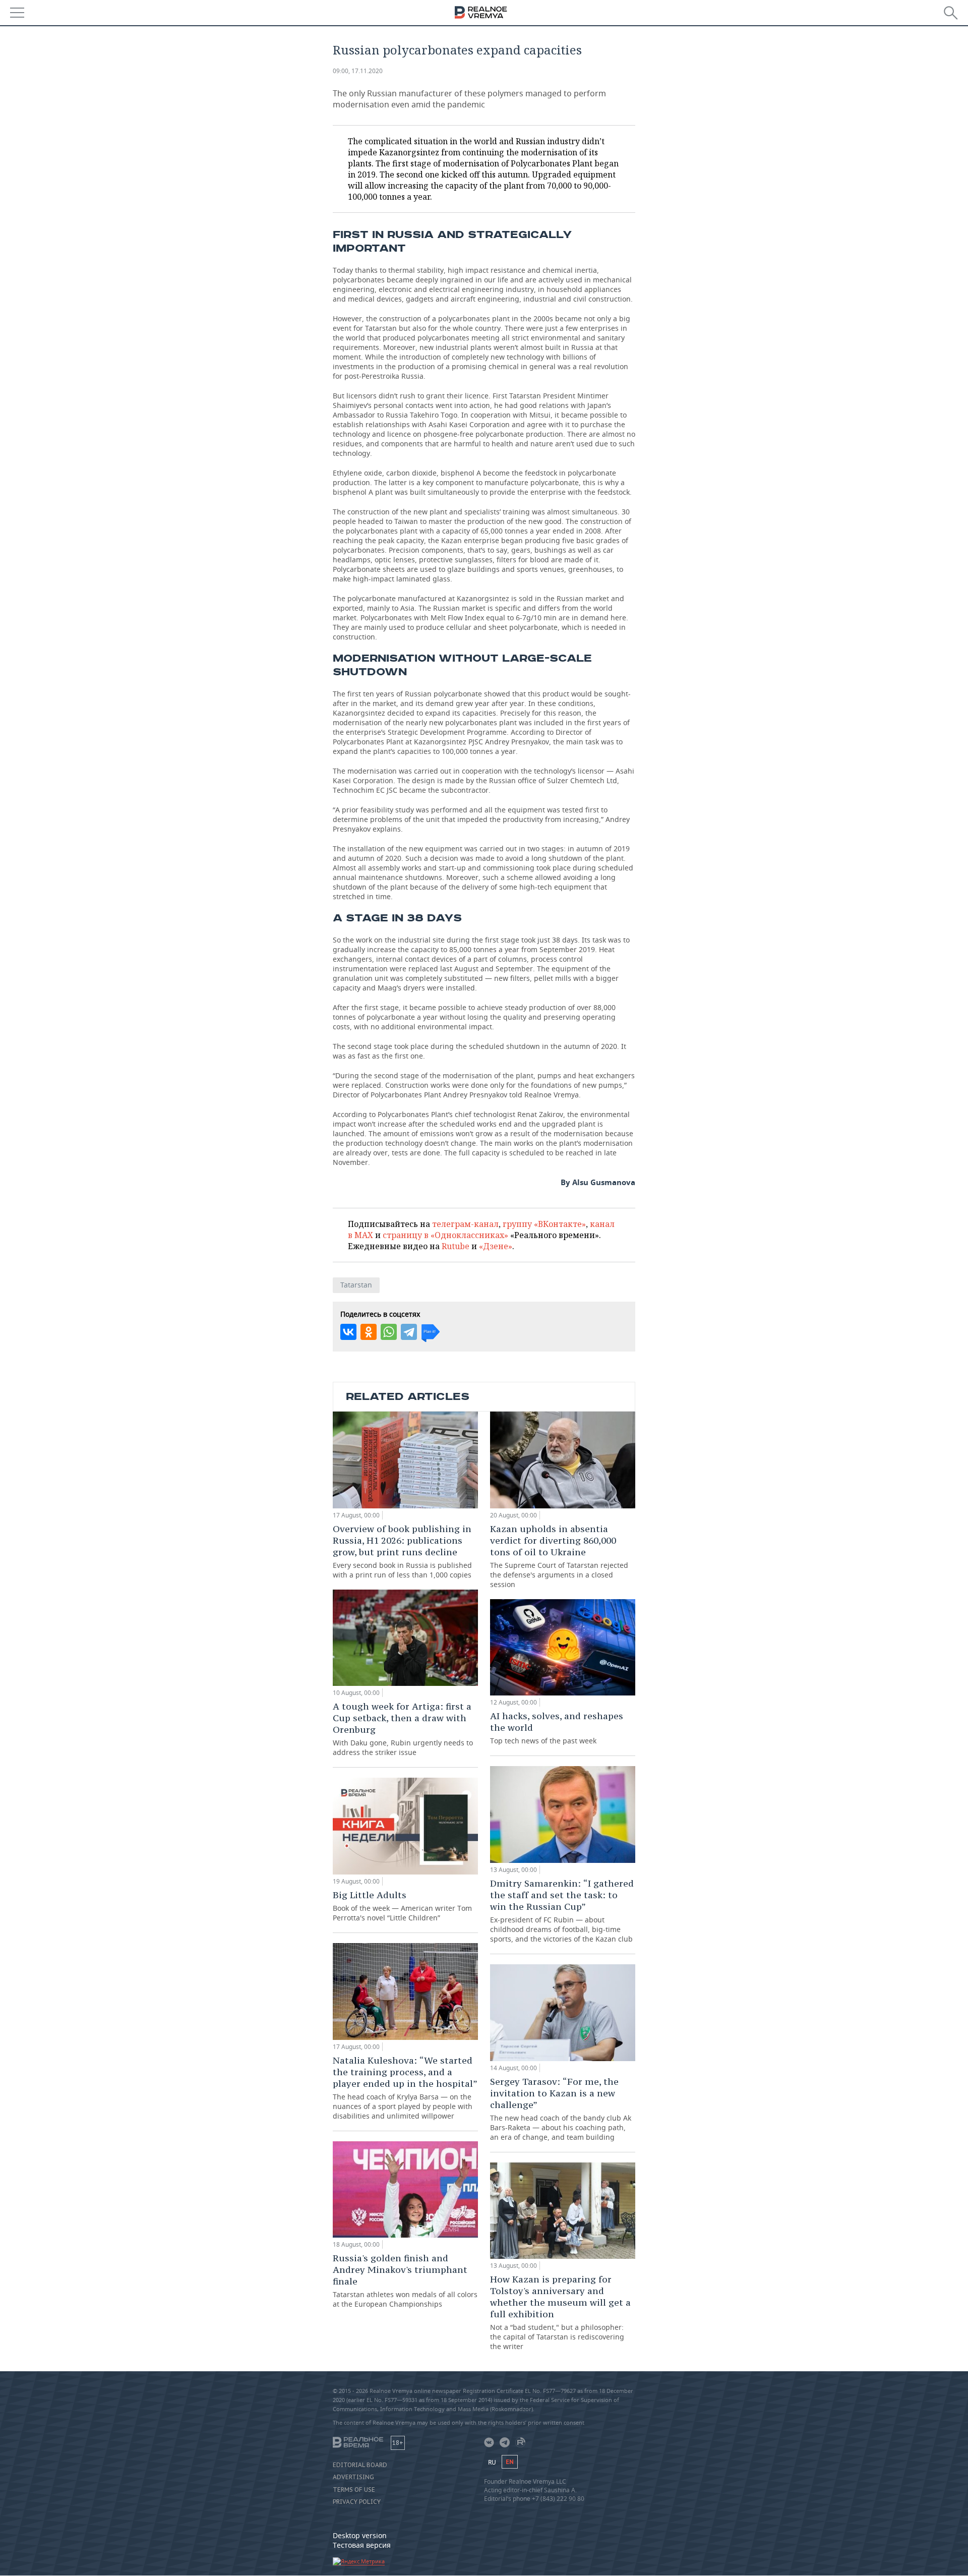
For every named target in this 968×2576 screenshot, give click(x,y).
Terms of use (354, 2490)
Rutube (456, 1246)
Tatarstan (356, 1285)
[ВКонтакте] (348, 1332)
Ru (492, 2462)
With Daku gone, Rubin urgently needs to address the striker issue (403, 1729)
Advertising (353, 2477)
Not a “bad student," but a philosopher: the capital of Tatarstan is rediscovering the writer (560, 2312)
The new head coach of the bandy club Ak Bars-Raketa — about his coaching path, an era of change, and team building (561, 2109)
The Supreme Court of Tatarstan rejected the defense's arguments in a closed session (559, 1556)
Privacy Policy (357, 2502)
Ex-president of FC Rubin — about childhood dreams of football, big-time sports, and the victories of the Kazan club (562, 1911)
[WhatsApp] (389, 1332)
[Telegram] (409, 1332)
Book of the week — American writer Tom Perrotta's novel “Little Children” (402, 1906)
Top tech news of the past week (557, 1728)
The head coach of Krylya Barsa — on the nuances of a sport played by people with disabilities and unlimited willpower (405, 2088)
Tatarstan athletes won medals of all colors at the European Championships (405, 2280)
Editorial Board (360, 2465)
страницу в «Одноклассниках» (445, 1235)
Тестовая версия (362, 2545)
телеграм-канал (465, 1224)
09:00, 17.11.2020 (358, 71)
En (510, 2462)
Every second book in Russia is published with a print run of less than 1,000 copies (402, 1551)
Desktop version (360, 2535)
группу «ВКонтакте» (544, 1224)
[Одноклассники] (369, 1332)
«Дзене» (496, 1246)
